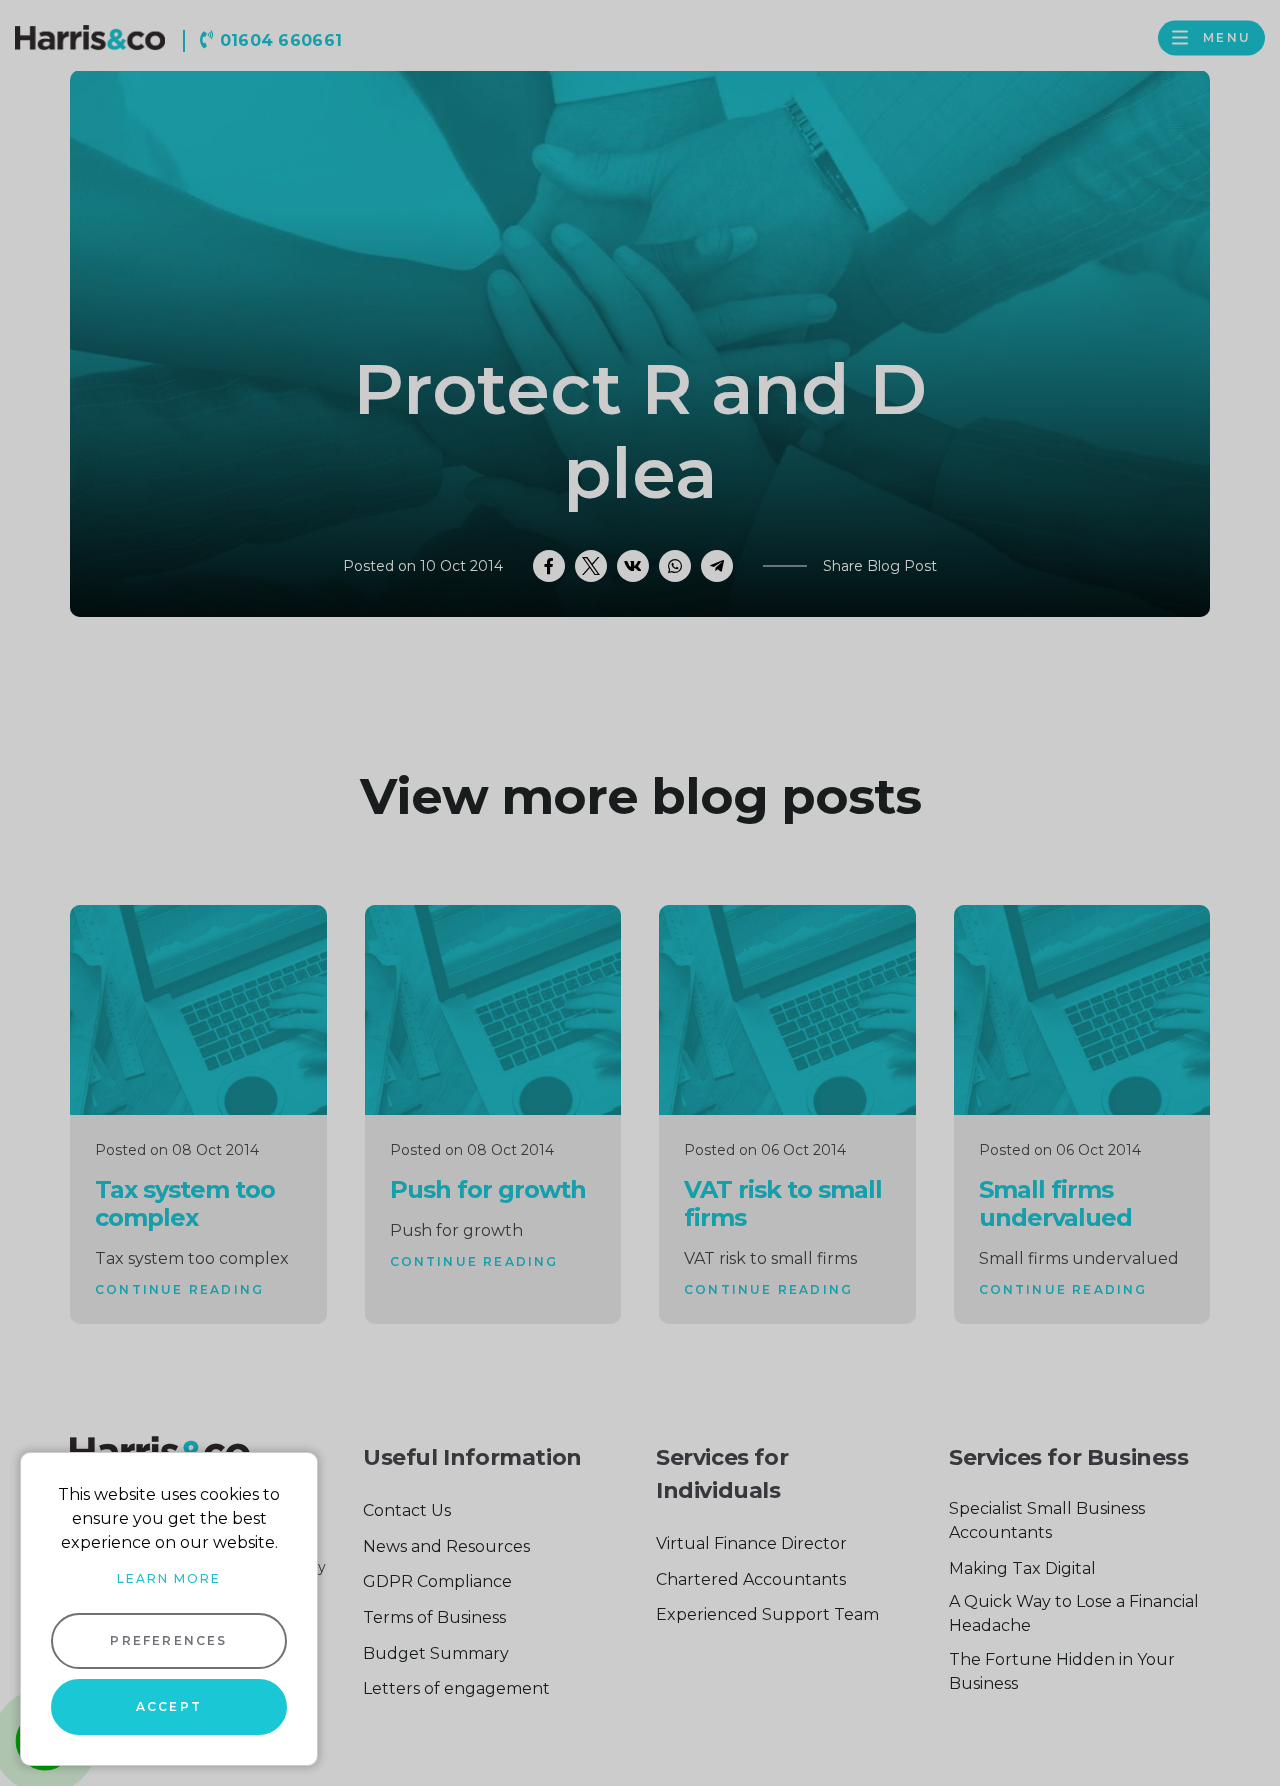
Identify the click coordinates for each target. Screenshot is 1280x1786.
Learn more (169, 1578)
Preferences (168, 1640)
